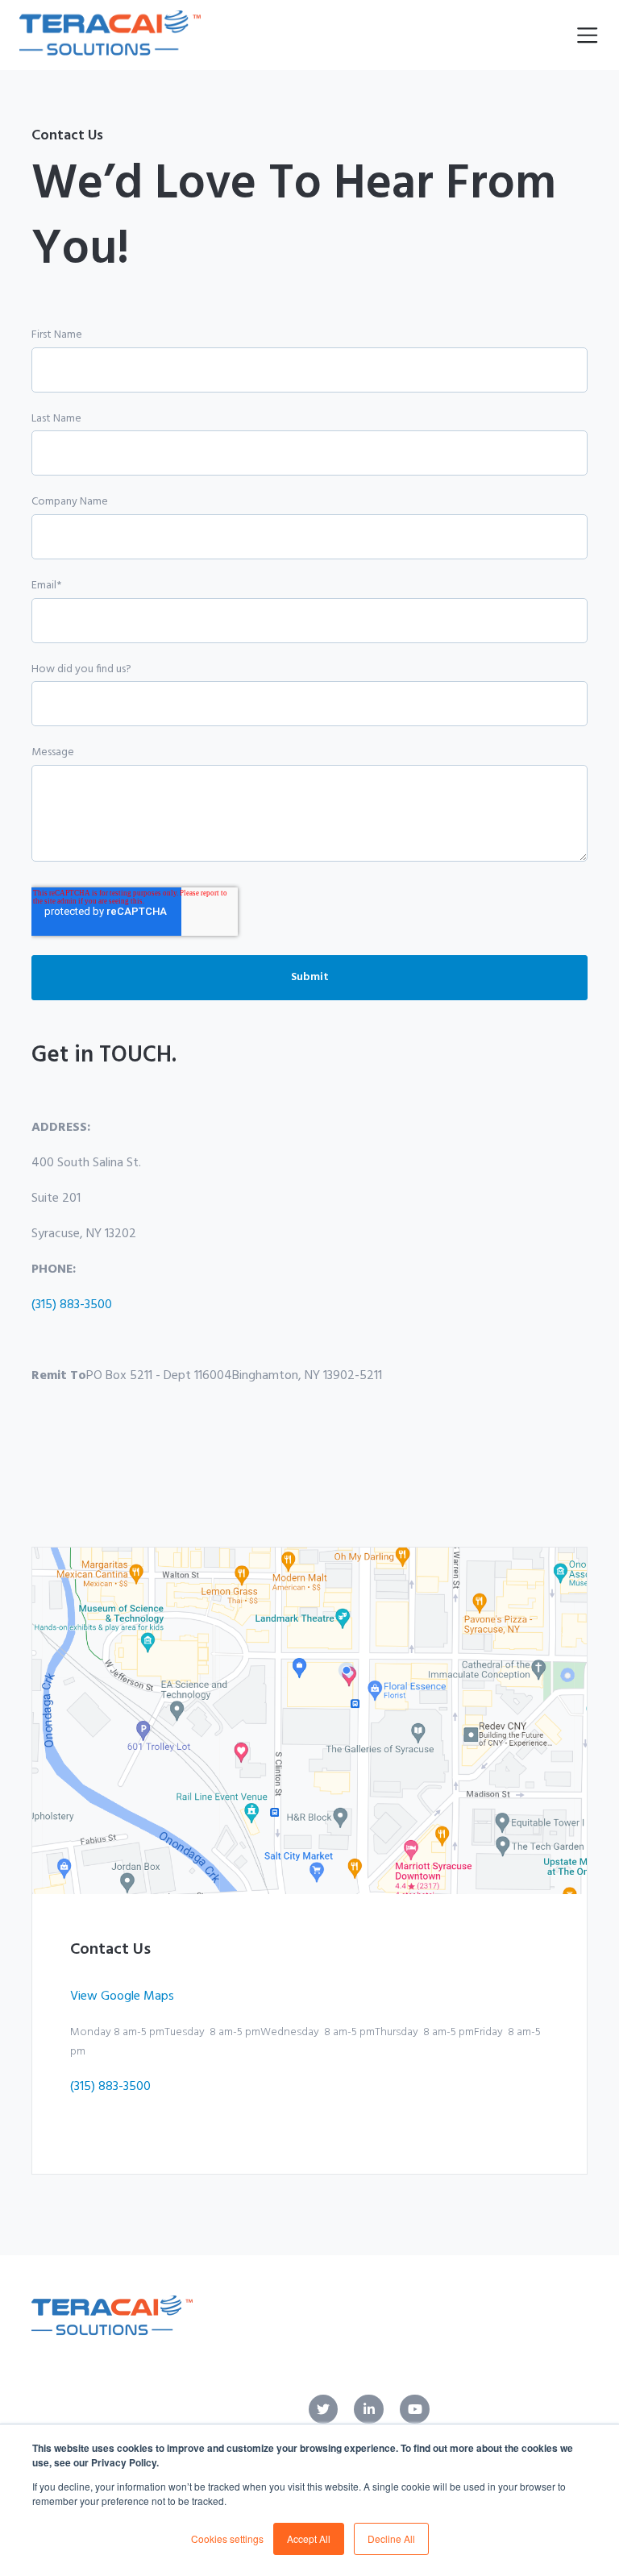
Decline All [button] (391, 2539)
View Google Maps (122, 1996)
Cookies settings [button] (227, 2539)
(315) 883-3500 (72, 1305)
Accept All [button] (309, 2539)
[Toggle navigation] (587, 35)
